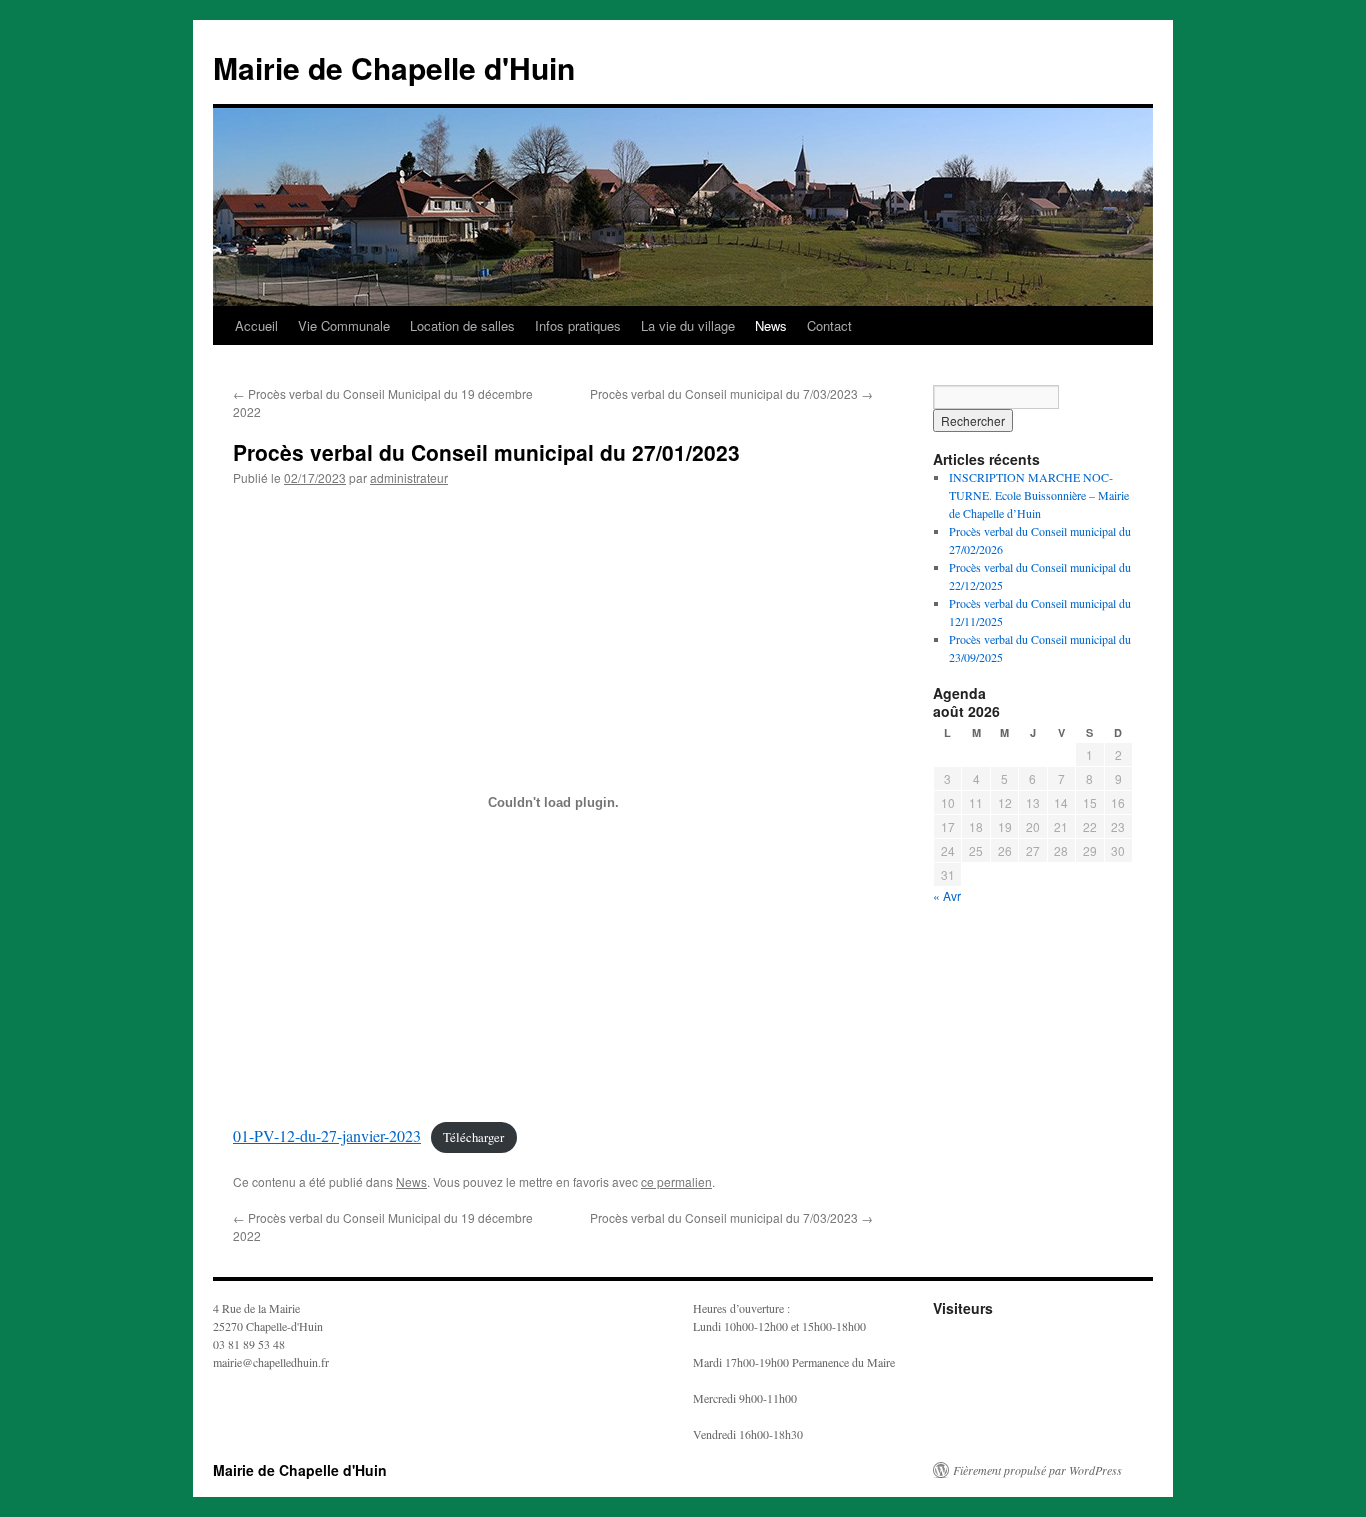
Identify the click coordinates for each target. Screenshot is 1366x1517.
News (771, 325)
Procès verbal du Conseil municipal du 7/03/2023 (731, 393)
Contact (829, 325)
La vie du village (688, 325)
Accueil (256, 325)
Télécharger (473, 1137)
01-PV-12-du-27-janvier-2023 (327, 1135)
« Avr (947, 895)
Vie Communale (344, 325)
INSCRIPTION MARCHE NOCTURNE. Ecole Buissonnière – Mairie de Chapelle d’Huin (1039, 495)
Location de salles (462, 325)
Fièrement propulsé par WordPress (1037, 1470)
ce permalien (676, 1181)
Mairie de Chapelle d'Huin (394, 67)
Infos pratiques (578, 325)
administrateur (409, 477)
